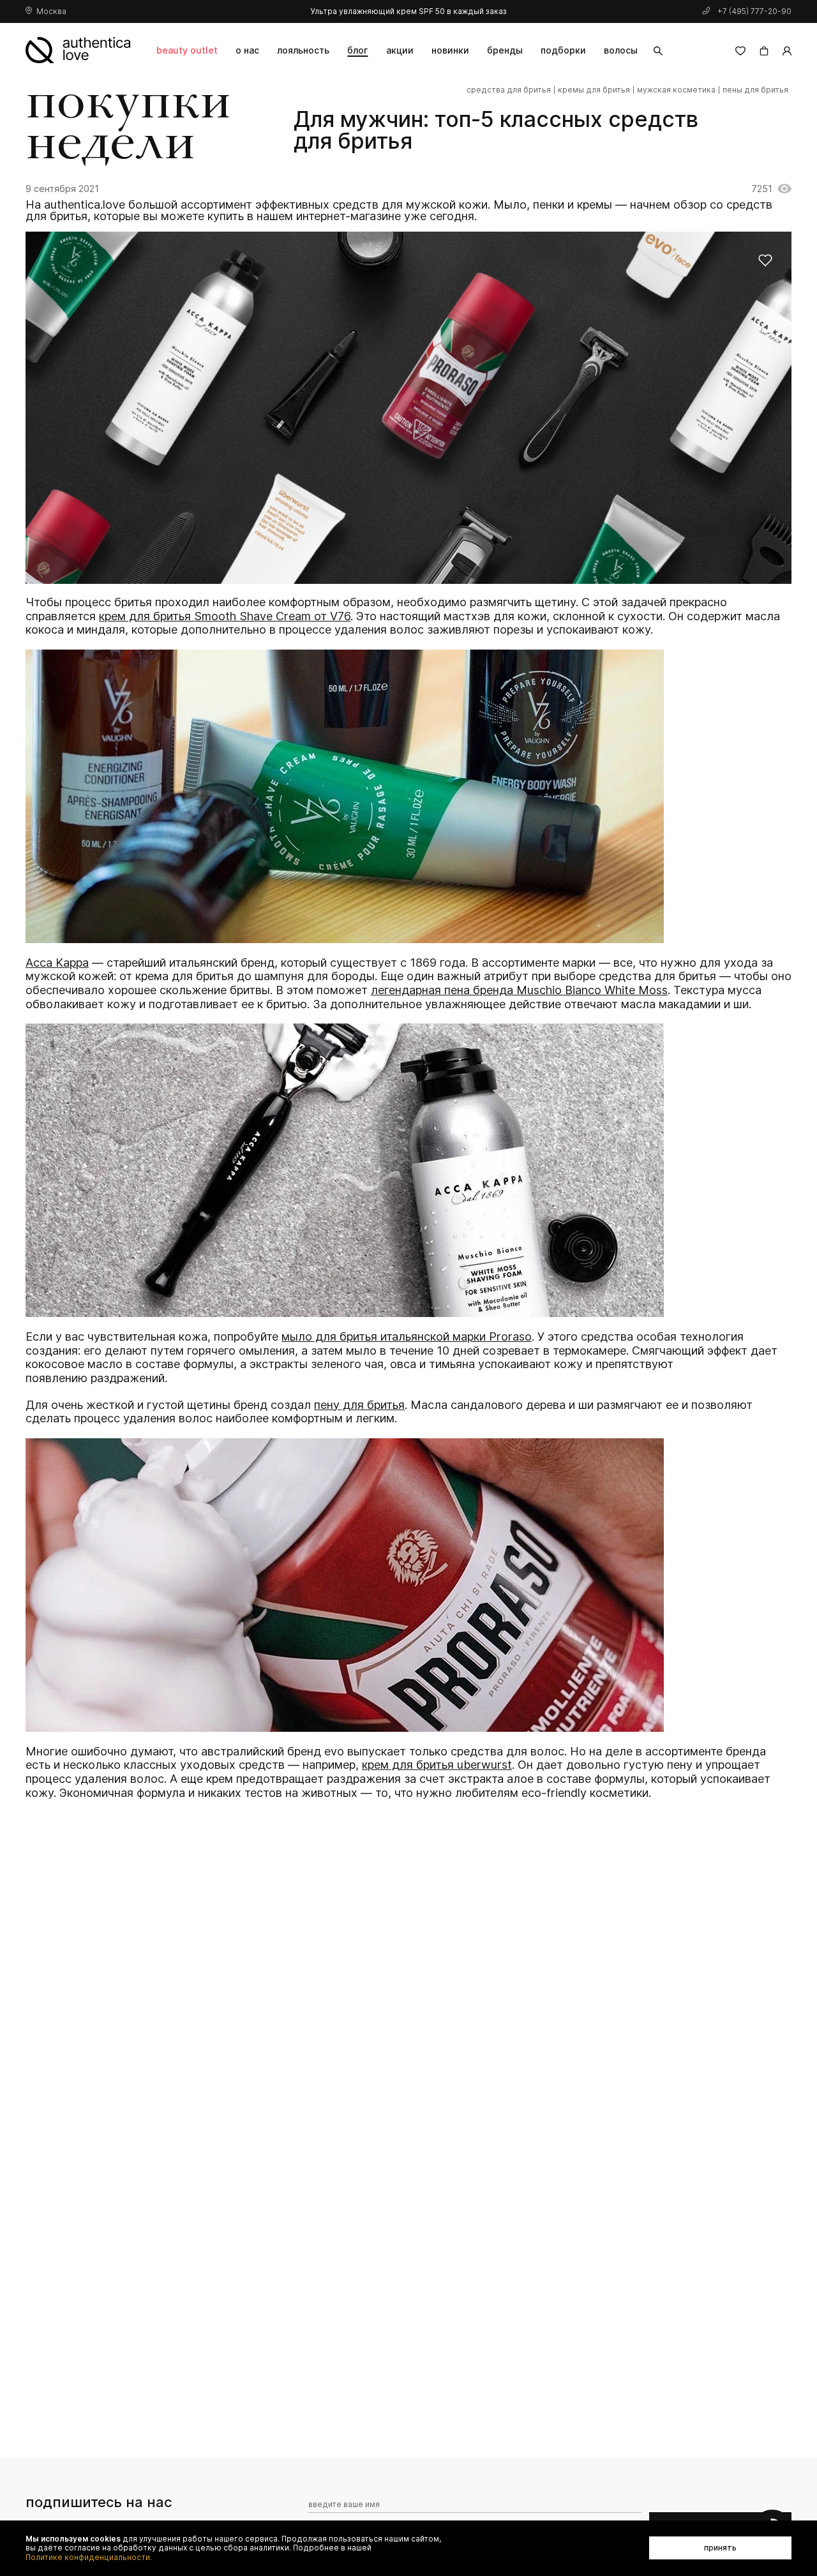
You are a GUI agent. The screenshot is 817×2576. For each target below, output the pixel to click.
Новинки (450, 50)
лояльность (303, 50)
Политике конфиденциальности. (89, 2557)
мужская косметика (676, 90)
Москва (51, 11)
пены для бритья (755, 90)
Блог (357, 50)
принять (720, 2548)
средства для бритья (509, 90)
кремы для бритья (594, 90)
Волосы (621, 50)
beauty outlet (187, 50)
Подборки (563, 50)
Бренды (505, 50)
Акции (400, 50)
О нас (247, 50)
